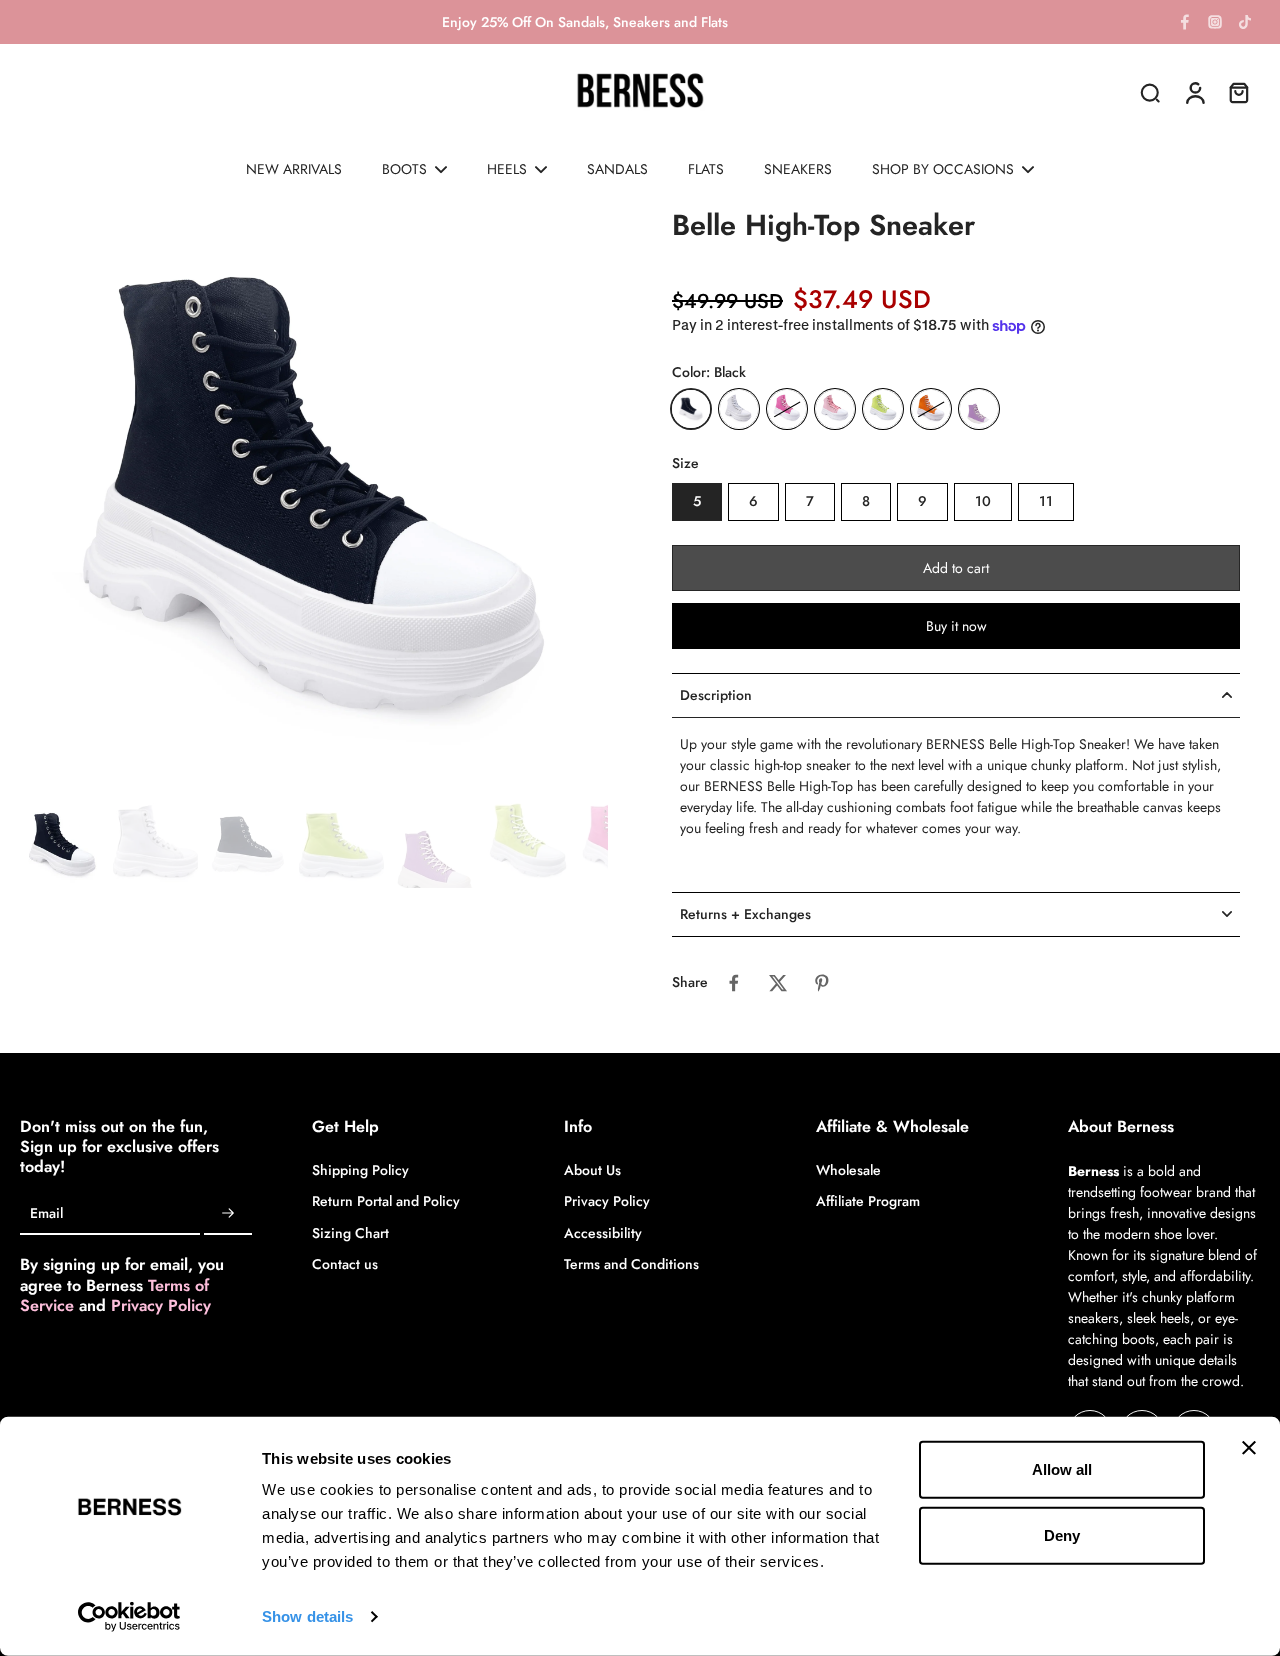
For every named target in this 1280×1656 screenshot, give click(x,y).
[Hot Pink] (787, 409)
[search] (1150, 92)
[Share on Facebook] (734, 983)
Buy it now (956, 626)
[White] (739, 409)
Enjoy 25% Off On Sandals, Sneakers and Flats (585, 22)
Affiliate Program (868, 1201)
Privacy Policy (161, 1305)
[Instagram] (1215, 22)
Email (46, 1214)
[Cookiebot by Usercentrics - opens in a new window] (129, 1617)
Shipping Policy (360, 1170)
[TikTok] (1245, 22)
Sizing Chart (350, 1233)
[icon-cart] (1238, 92)
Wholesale (848, 1170)
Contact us (345, 1264)
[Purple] (979, 409)
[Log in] (1194, 92)
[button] (956, 568)
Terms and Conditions (631, 1264)
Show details (307, 1616)
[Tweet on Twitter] (778, 983)
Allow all (1062, 1469)
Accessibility (603, 1233)
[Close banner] (1249, 1448)
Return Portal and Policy (386, 1201)
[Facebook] (1185, 22)
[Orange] (931, 409)
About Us (592, 1170)
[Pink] (835, 409)
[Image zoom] (314, 501)
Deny (1062, 1534)
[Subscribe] (228, 1214)
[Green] (883, 409)
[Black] (691, 409)
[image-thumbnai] (62, 845)
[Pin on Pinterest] (822, 983)
